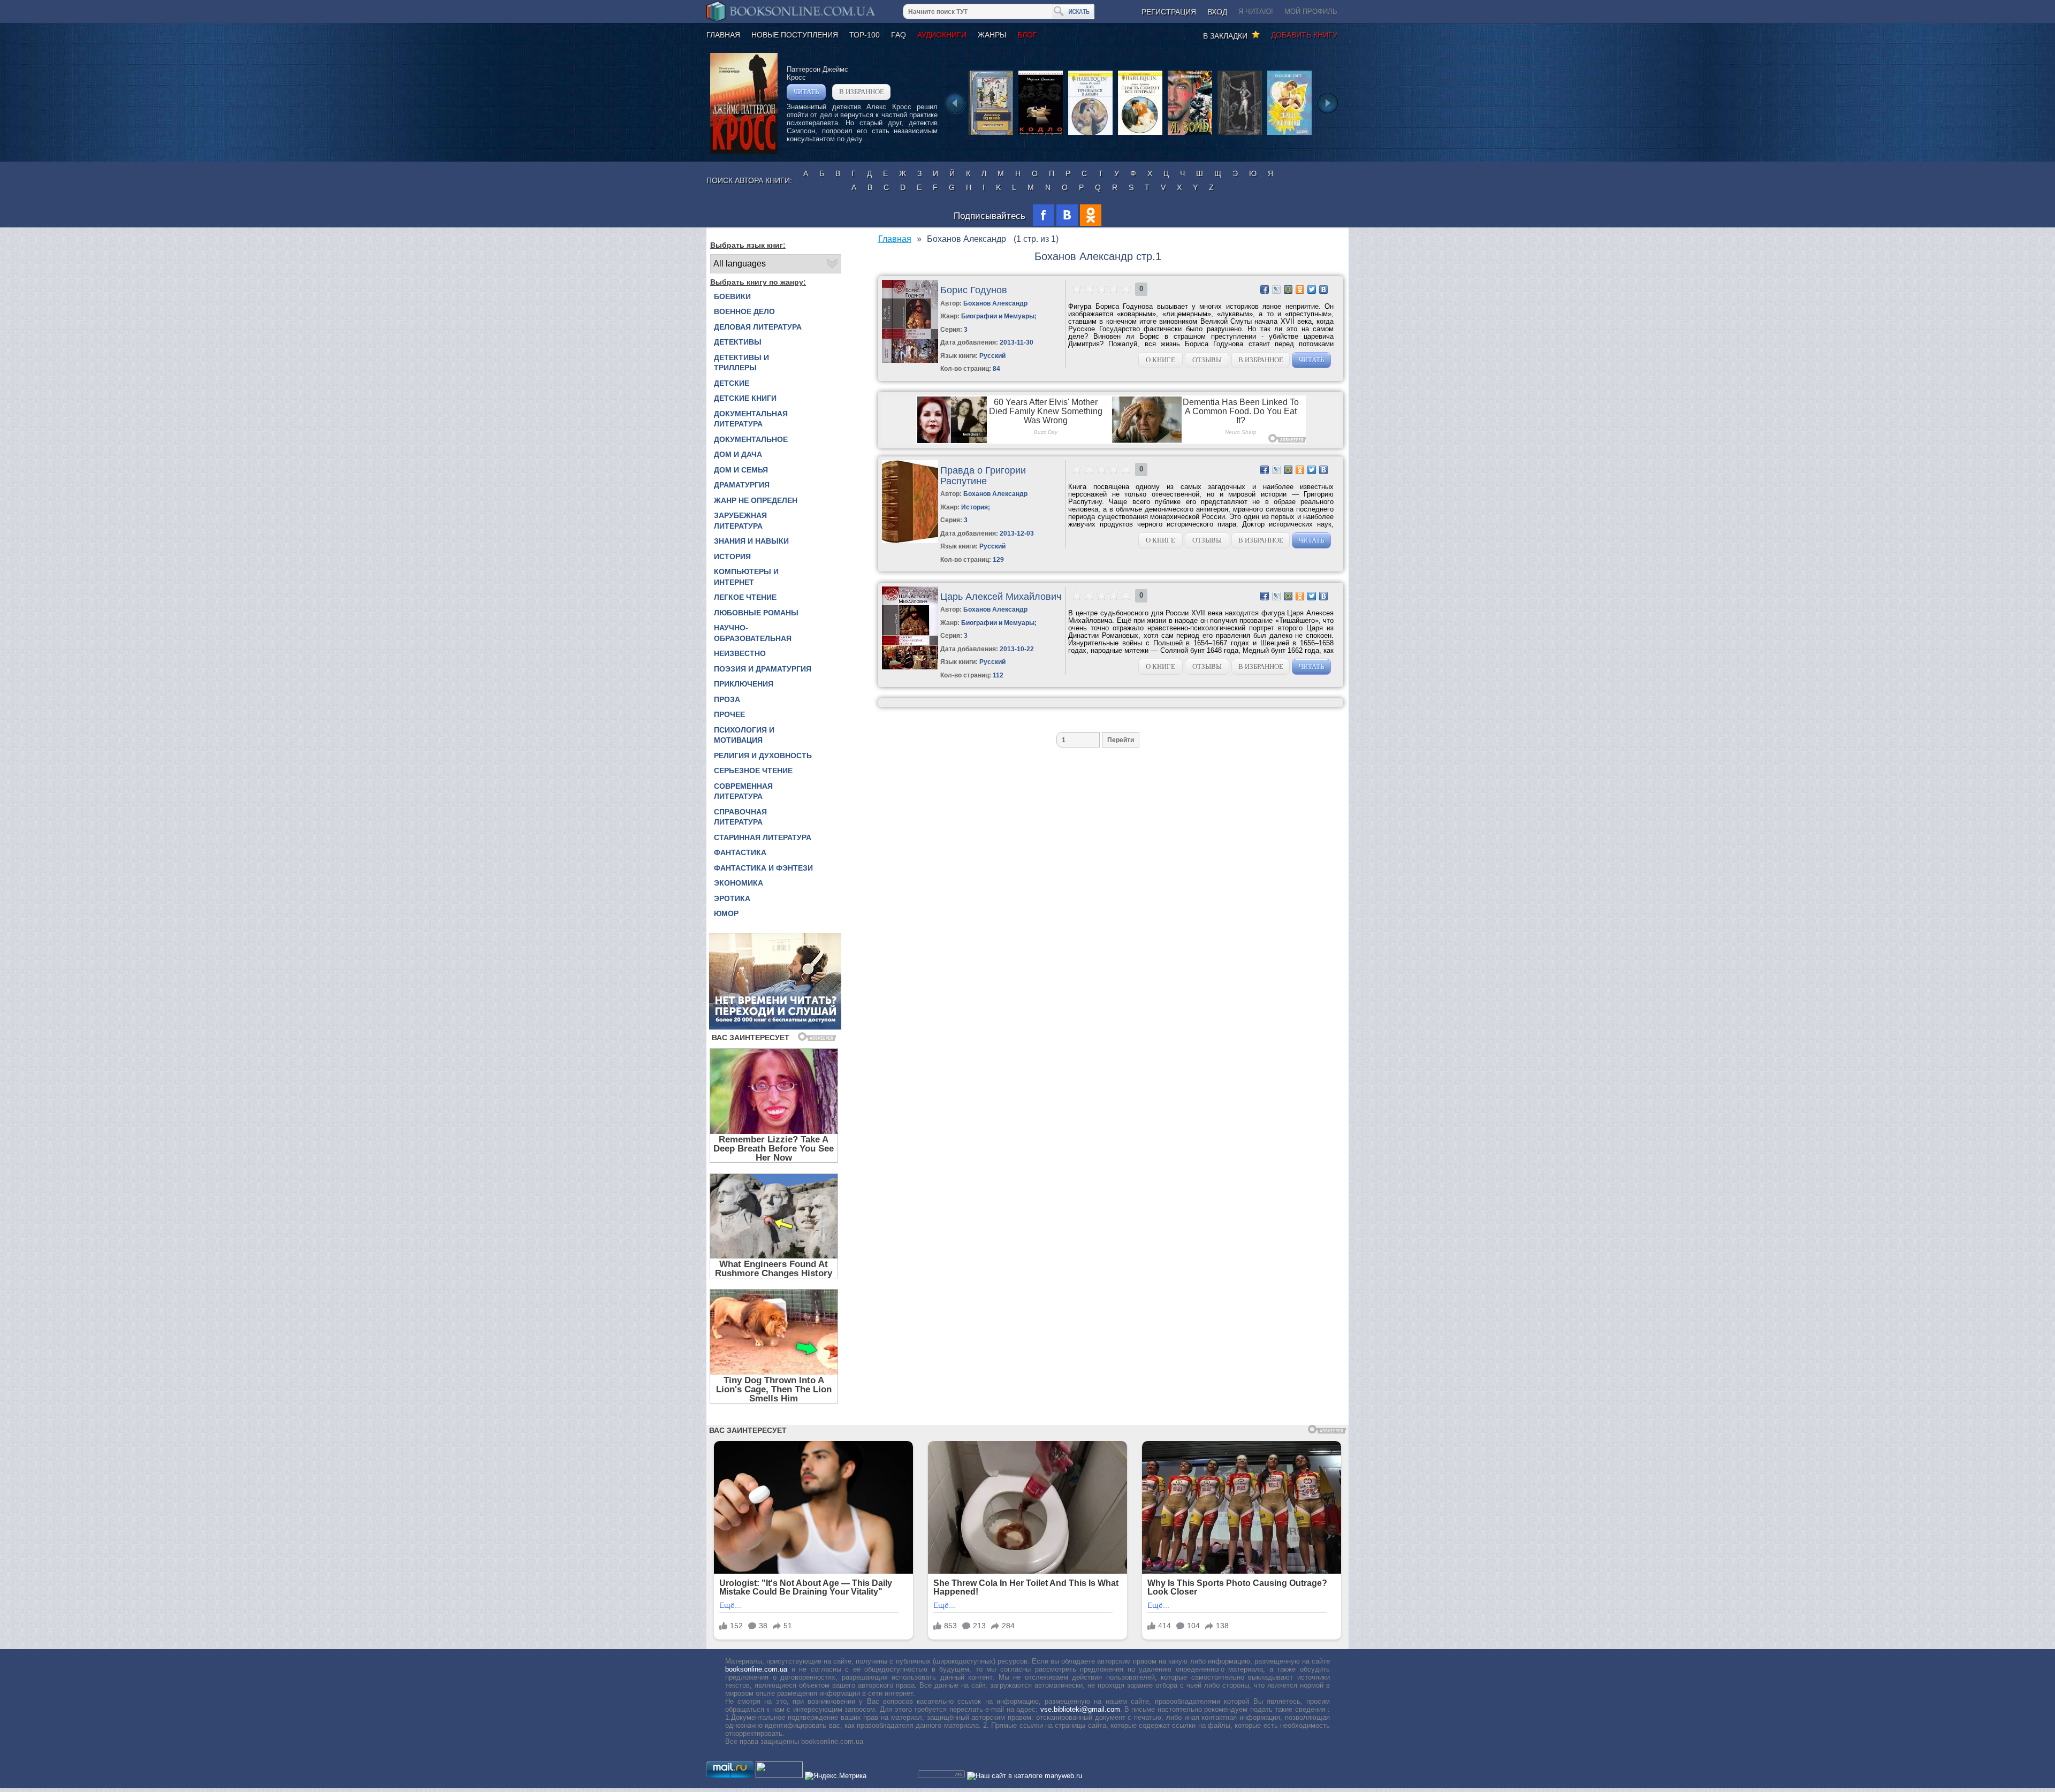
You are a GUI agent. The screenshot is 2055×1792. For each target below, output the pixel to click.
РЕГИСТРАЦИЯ (1169, 12)
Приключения (744, 684)
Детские (732, 383)
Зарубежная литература (740, 521)
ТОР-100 (865, 35)
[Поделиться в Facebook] (1265, 289)
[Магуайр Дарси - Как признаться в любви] (1090, 134)
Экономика (739, 883)
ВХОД (1217, 12)
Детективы (738, 342)
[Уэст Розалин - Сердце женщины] (1289, 134)
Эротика (732, 898)
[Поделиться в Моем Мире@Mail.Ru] (1288, 289)
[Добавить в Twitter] (1312, 289)
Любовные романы (756, 613)
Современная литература (743, 791)
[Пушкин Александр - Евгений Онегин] (991, 134)
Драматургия (742, 485)
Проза (727, 699)
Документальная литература (751, 419)
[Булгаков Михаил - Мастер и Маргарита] (1240, 134)
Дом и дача (738, 454)
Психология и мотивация (744, 735)
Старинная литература (763, 837)
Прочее (729, 714)
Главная (723, 35)
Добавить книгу (1304, 35)
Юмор (726, 913)
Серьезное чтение (753, 771)
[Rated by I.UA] (779, 1776)
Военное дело (744, 311)
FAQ (899, 35)
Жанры (992, 35)
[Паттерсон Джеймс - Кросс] (744, 152)
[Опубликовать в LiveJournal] (1276, 289)
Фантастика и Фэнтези (763, 868)
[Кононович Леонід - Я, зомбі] (1190, 134)
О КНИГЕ (1160, 360)
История (732, 556)
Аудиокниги (942, 35)
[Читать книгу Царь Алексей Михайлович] (910, 667)
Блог (1027, 35)
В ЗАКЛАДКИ (1227, 36)
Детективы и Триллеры (741, 363)
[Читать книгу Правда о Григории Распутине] (910, 541)
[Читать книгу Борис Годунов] (910, 360)
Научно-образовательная (753, 633)
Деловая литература (758, 327)
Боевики (732, 296)
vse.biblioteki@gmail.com (1080, 1709)
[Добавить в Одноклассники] (1300, 289)
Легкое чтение (745, 597)
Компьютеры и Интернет (746, 577)
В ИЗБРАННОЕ (862, 92)
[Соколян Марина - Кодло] (1041, 134)
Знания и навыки (751, 541)
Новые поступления (795, 35)
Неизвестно (740, 653)
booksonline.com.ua (756, 1669)
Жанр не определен (756, 500)
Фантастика (740, 852)
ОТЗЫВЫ (1207, 360)
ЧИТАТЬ (806, 92)
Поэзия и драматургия (763, 669)
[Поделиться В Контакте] (1323, 289)
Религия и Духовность (763, 756)
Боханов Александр (995, 303)
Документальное (751, 439)
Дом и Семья (741, 470)
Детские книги (745, 398)
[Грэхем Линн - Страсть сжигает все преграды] (1140, 134)
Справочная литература (740, 817)
